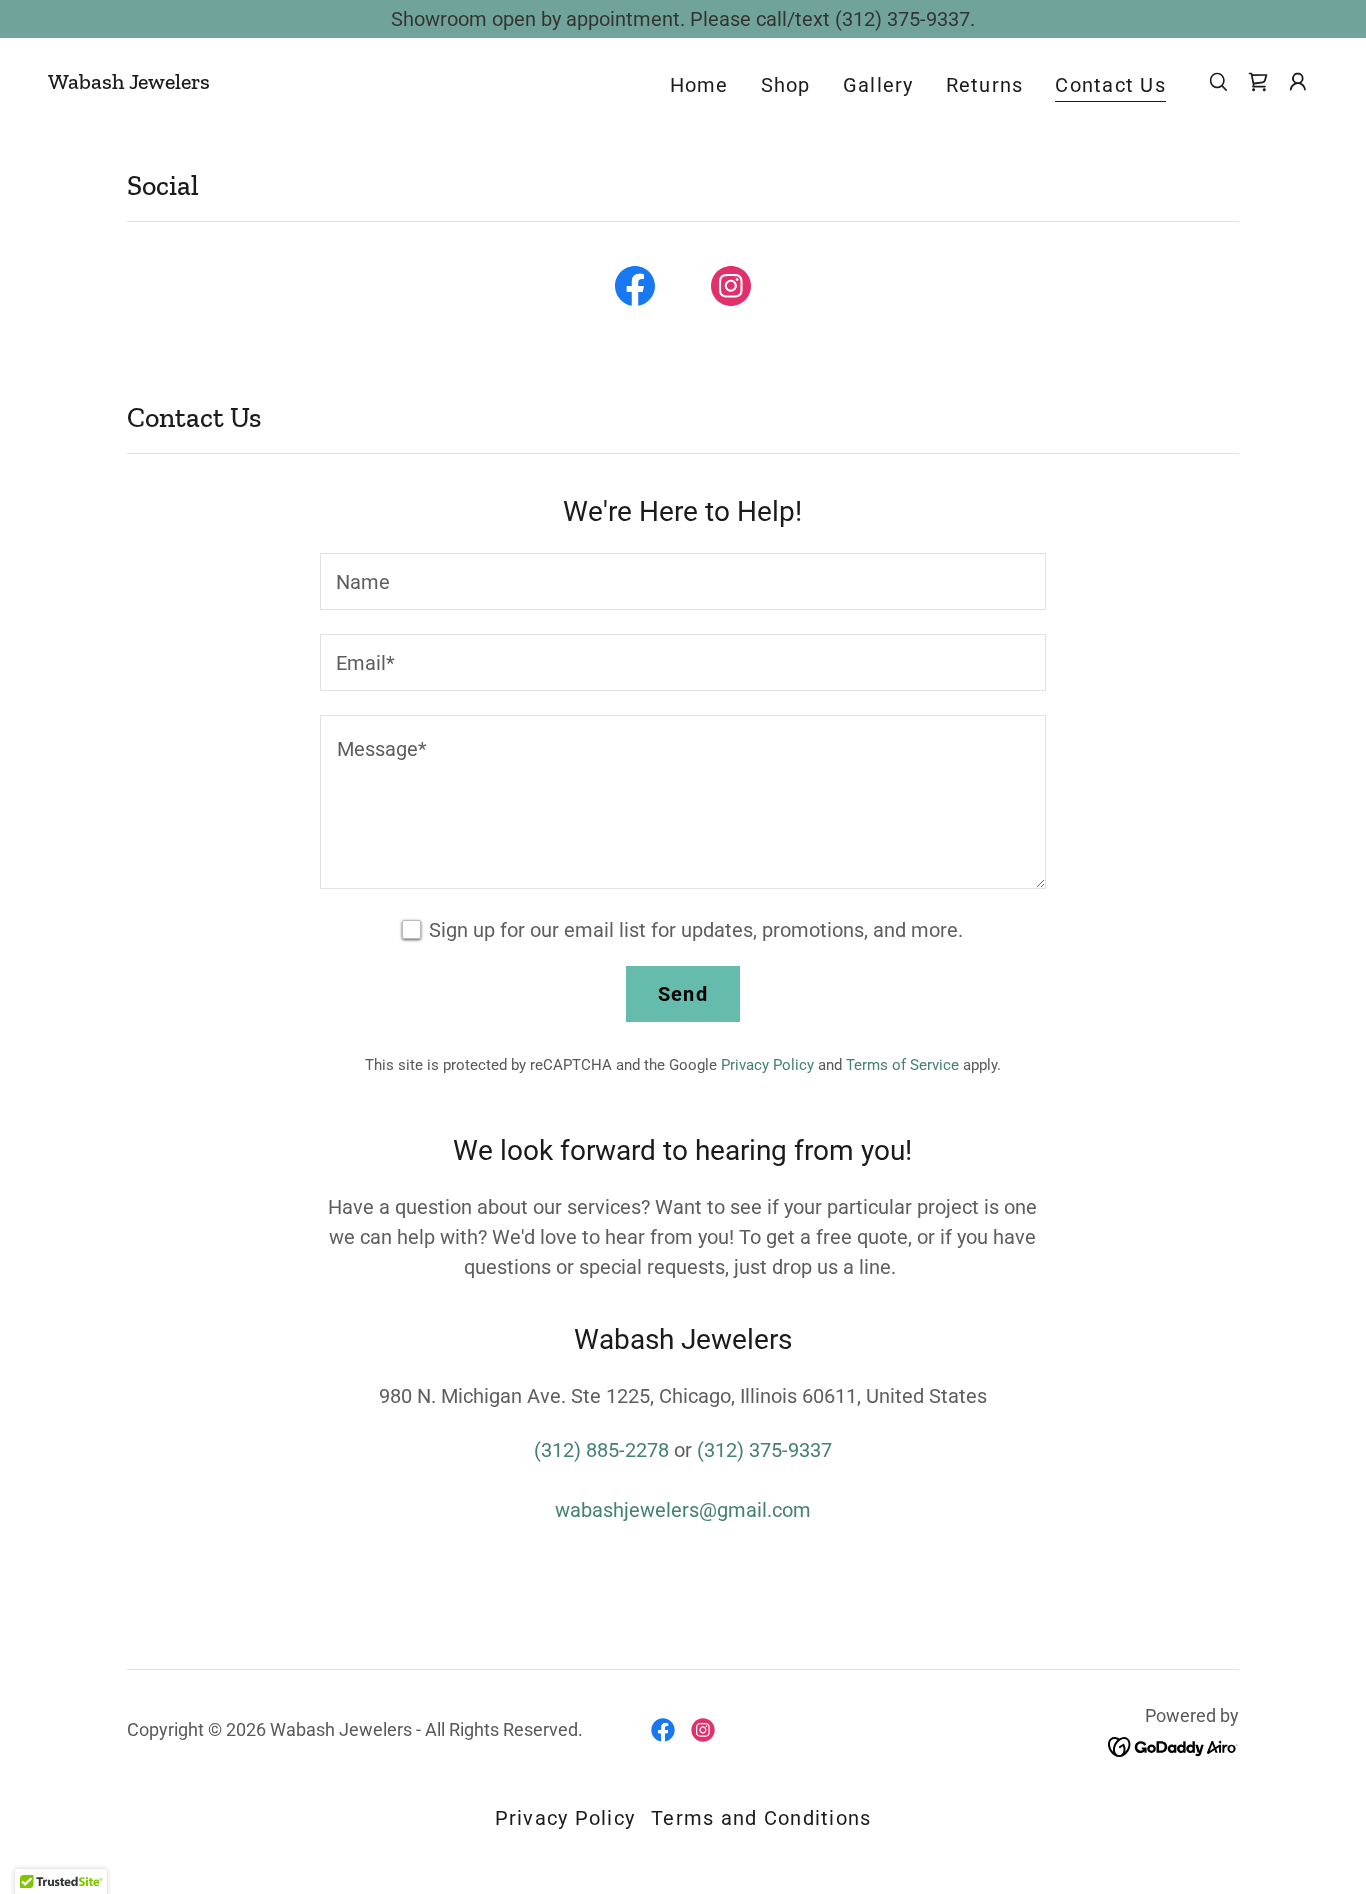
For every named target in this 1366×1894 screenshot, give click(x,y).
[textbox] (682, 581)
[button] (1298, 82)
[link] (129, 82)
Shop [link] (786, 85)
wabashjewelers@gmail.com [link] (683, 1510)
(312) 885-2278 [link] (601, 1450)
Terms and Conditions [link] (761, 1818)
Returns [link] (985, 85)
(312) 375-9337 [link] (764, 1450)
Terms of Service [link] (902, 1065)
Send (683, 994)
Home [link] (699, 85)
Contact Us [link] (1110, 85)
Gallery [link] (878, 85)
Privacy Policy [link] (767, 1065)
